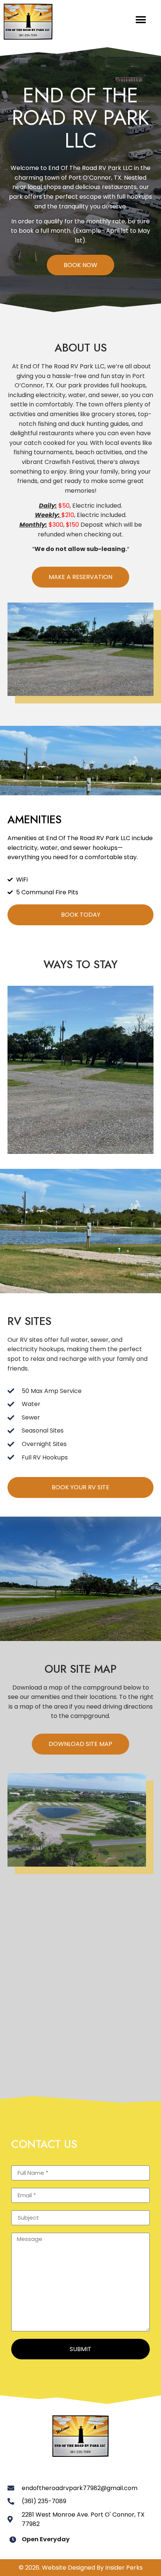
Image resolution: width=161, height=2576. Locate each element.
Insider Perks (124, 2568)
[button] (141, 20)
